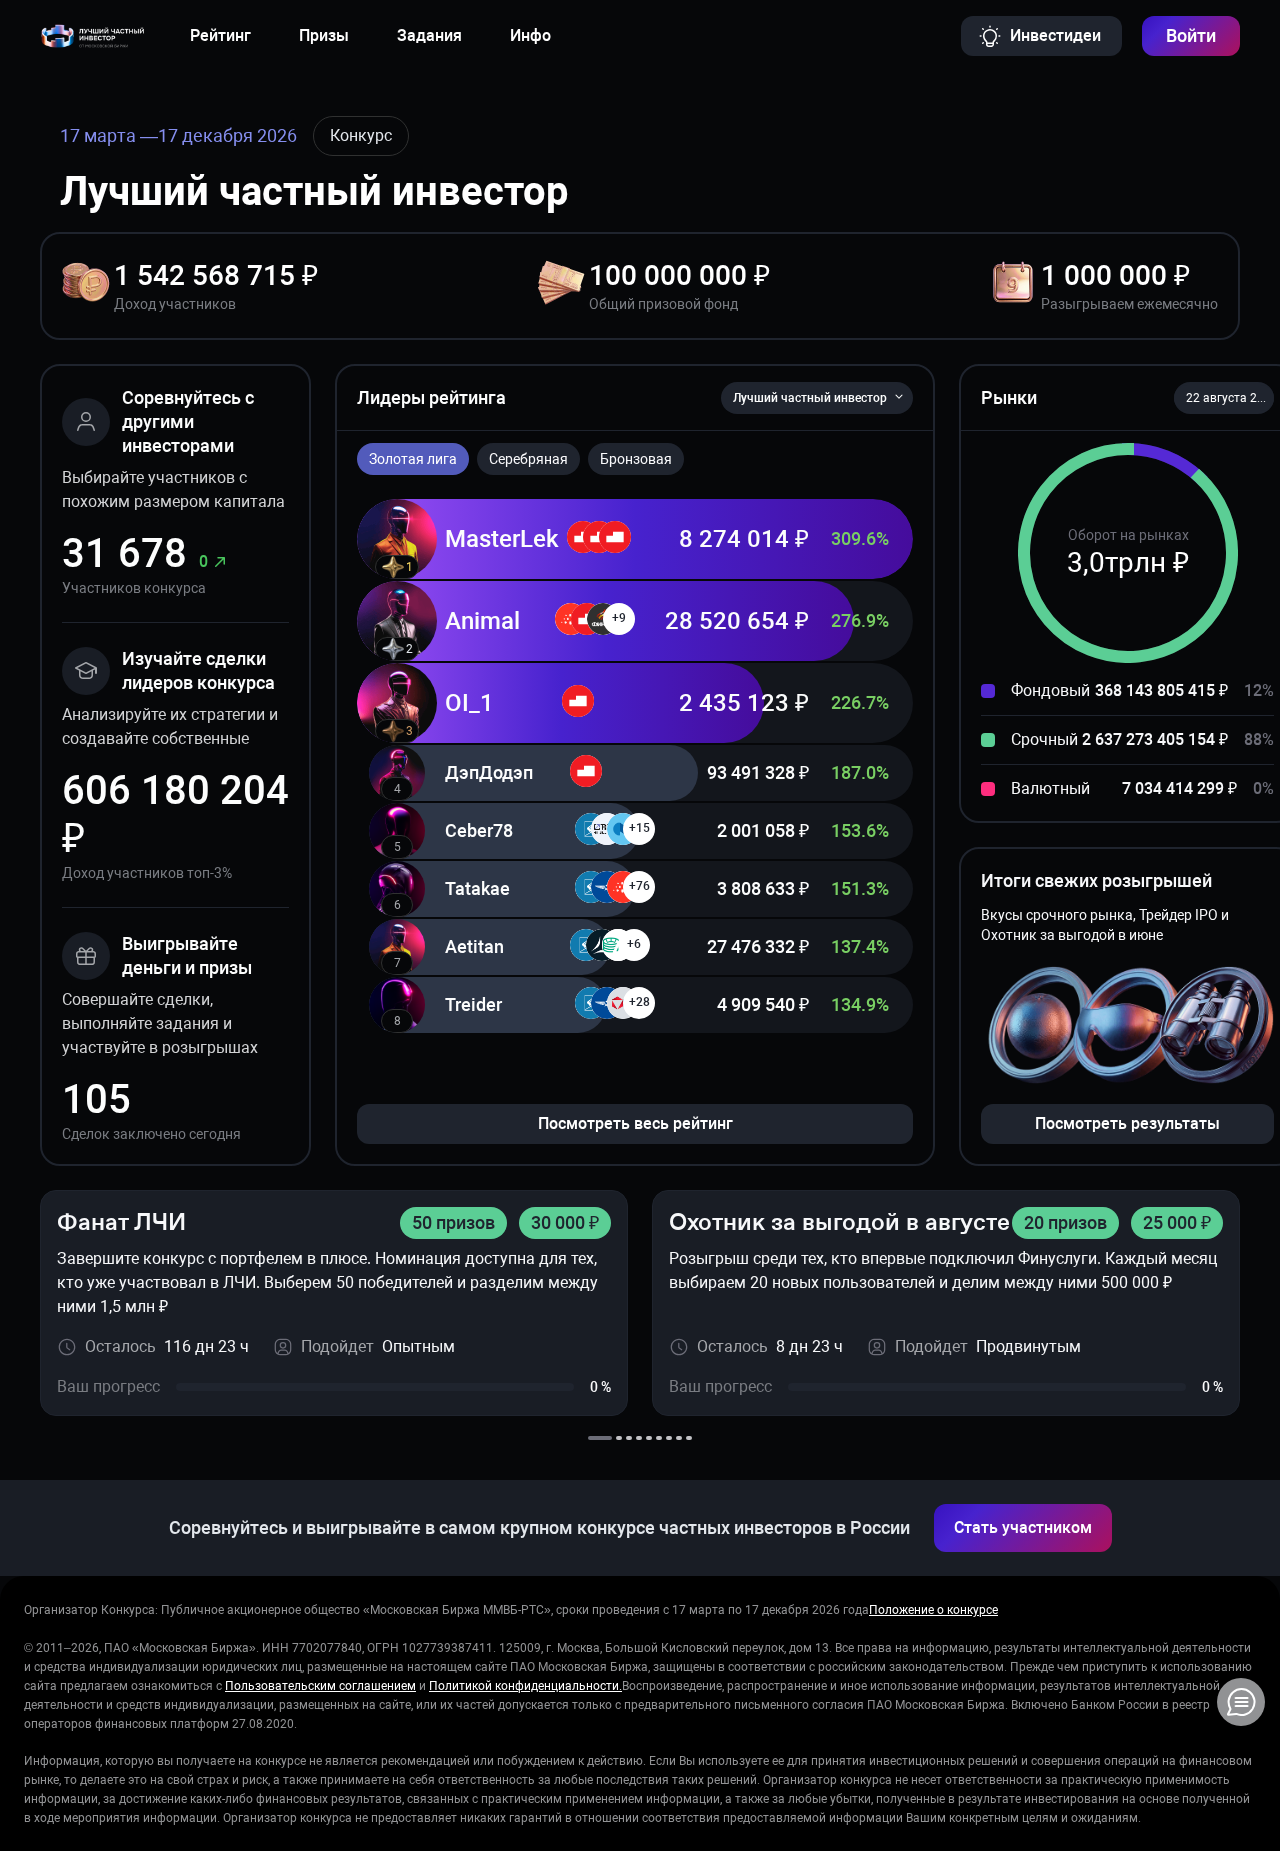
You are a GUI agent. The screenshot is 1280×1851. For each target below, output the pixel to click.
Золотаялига (413, 459)
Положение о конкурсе (933, 1610)
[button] (1224, 398)
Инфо (530, 35)
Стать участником (1023, 1527)
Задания (429, 35)
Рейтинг (220, 35)
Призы (324, 35)
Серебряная (528, 459)
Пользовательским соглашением (320, 1686)
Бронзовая (636, 459)
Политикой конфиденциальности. (525, 1686)
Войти (1191, 35)
